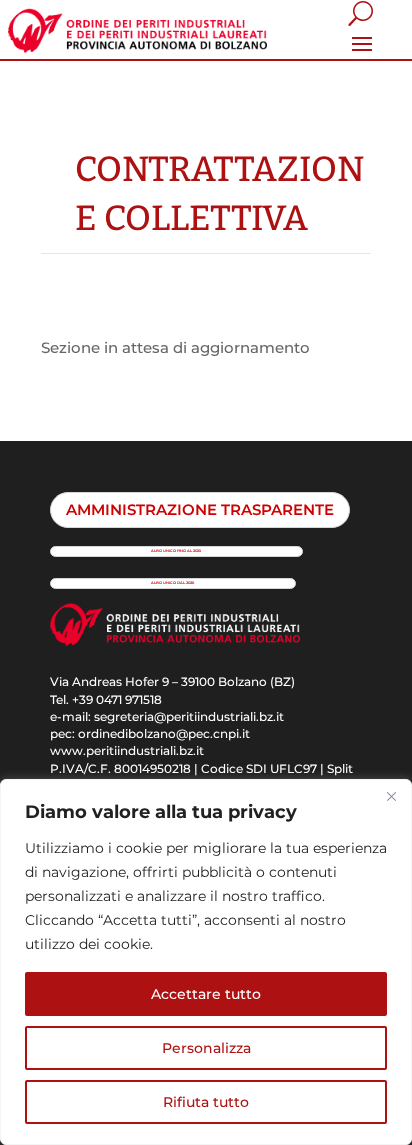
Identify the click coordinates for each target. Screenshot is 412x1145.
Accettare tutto (206, 994)
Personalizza (206, 1048)
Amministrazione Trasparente (200, 510)
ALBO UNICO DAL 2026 (172, 582)
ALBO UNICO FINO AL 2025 (176, 550)
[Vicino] (391, 796)
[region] (206, 962)
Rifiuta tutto (206, 1102)
